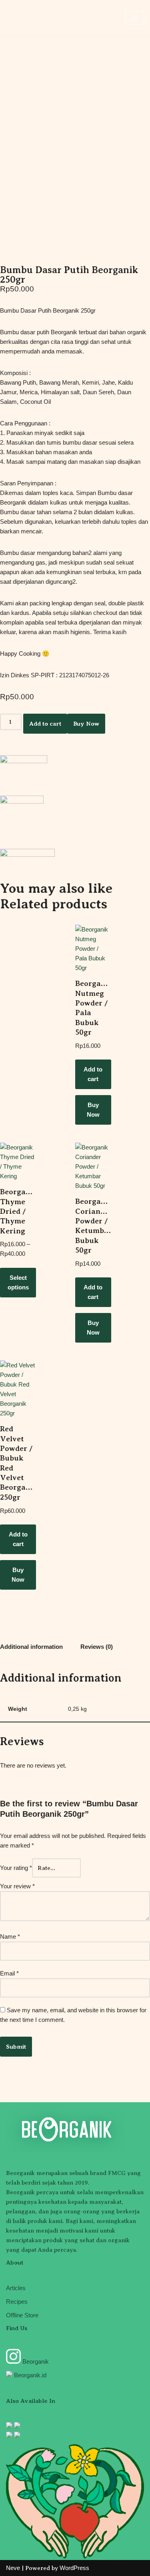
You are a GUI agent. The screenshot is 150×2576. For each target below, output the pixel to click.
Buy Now (86, 724)
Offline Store (22, 2315)
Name (10, 1936)
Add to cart (45, 724)
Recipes (17, 2302)
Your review (17, 1886)
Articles (16, 2288)
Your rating (16, 1868)
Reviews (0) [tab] (97, 1647)
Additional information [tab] (31, 1647)
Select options (18, 1282)
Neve (13, 2568)
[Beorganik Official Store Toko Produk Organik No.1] (30, 18)
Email (9, 1973)
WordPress (74, 2568)
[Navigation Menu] (135, 18)
